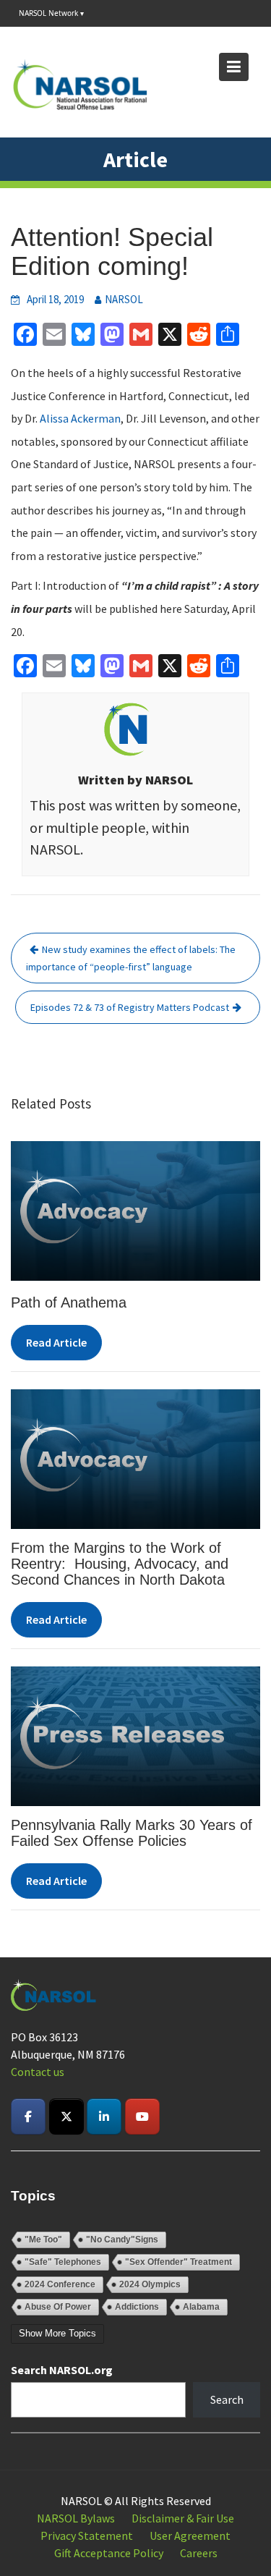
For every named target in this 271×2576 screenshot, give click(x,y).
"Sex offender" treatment (178, 2262)
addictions (137, 2307)
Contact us (38, 2072)
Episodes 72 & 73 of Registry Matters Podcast (130, 1007)
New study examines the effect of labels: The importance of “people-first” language (131, 958)
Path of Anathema (69, 1302)
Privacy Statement (87, 2535)
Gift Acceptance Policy (109, 2553)
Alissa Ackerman (80, 418)
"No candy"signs (122, 2240)
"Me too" (43, 2240)
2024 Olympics (150, 2284)
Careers (199, 2553)
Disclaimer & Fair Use (183, 2518)
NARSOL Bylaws (76, 2518)
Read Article (56, 1342)
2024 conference (60, 2284)
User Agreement (190, 2535)
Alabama (201, 2307)
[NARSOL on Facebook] (28, 2117)
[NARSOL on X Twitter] (66, 2117)
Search (227, 2399)
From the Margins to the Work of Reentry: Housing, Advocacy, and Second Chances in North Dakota (120, 1564)
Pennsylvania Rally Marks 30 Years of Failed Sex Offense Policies (132, 1833)
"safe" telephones (63, 2262)
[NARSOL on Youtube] (142, 2117)
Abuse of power (58, 2307)
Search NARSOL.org (62, 2370)
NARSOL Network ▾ (51, 13)
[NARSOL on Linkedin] (104, 2117)
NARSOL (124, 299)
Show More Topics (57, 2333)
